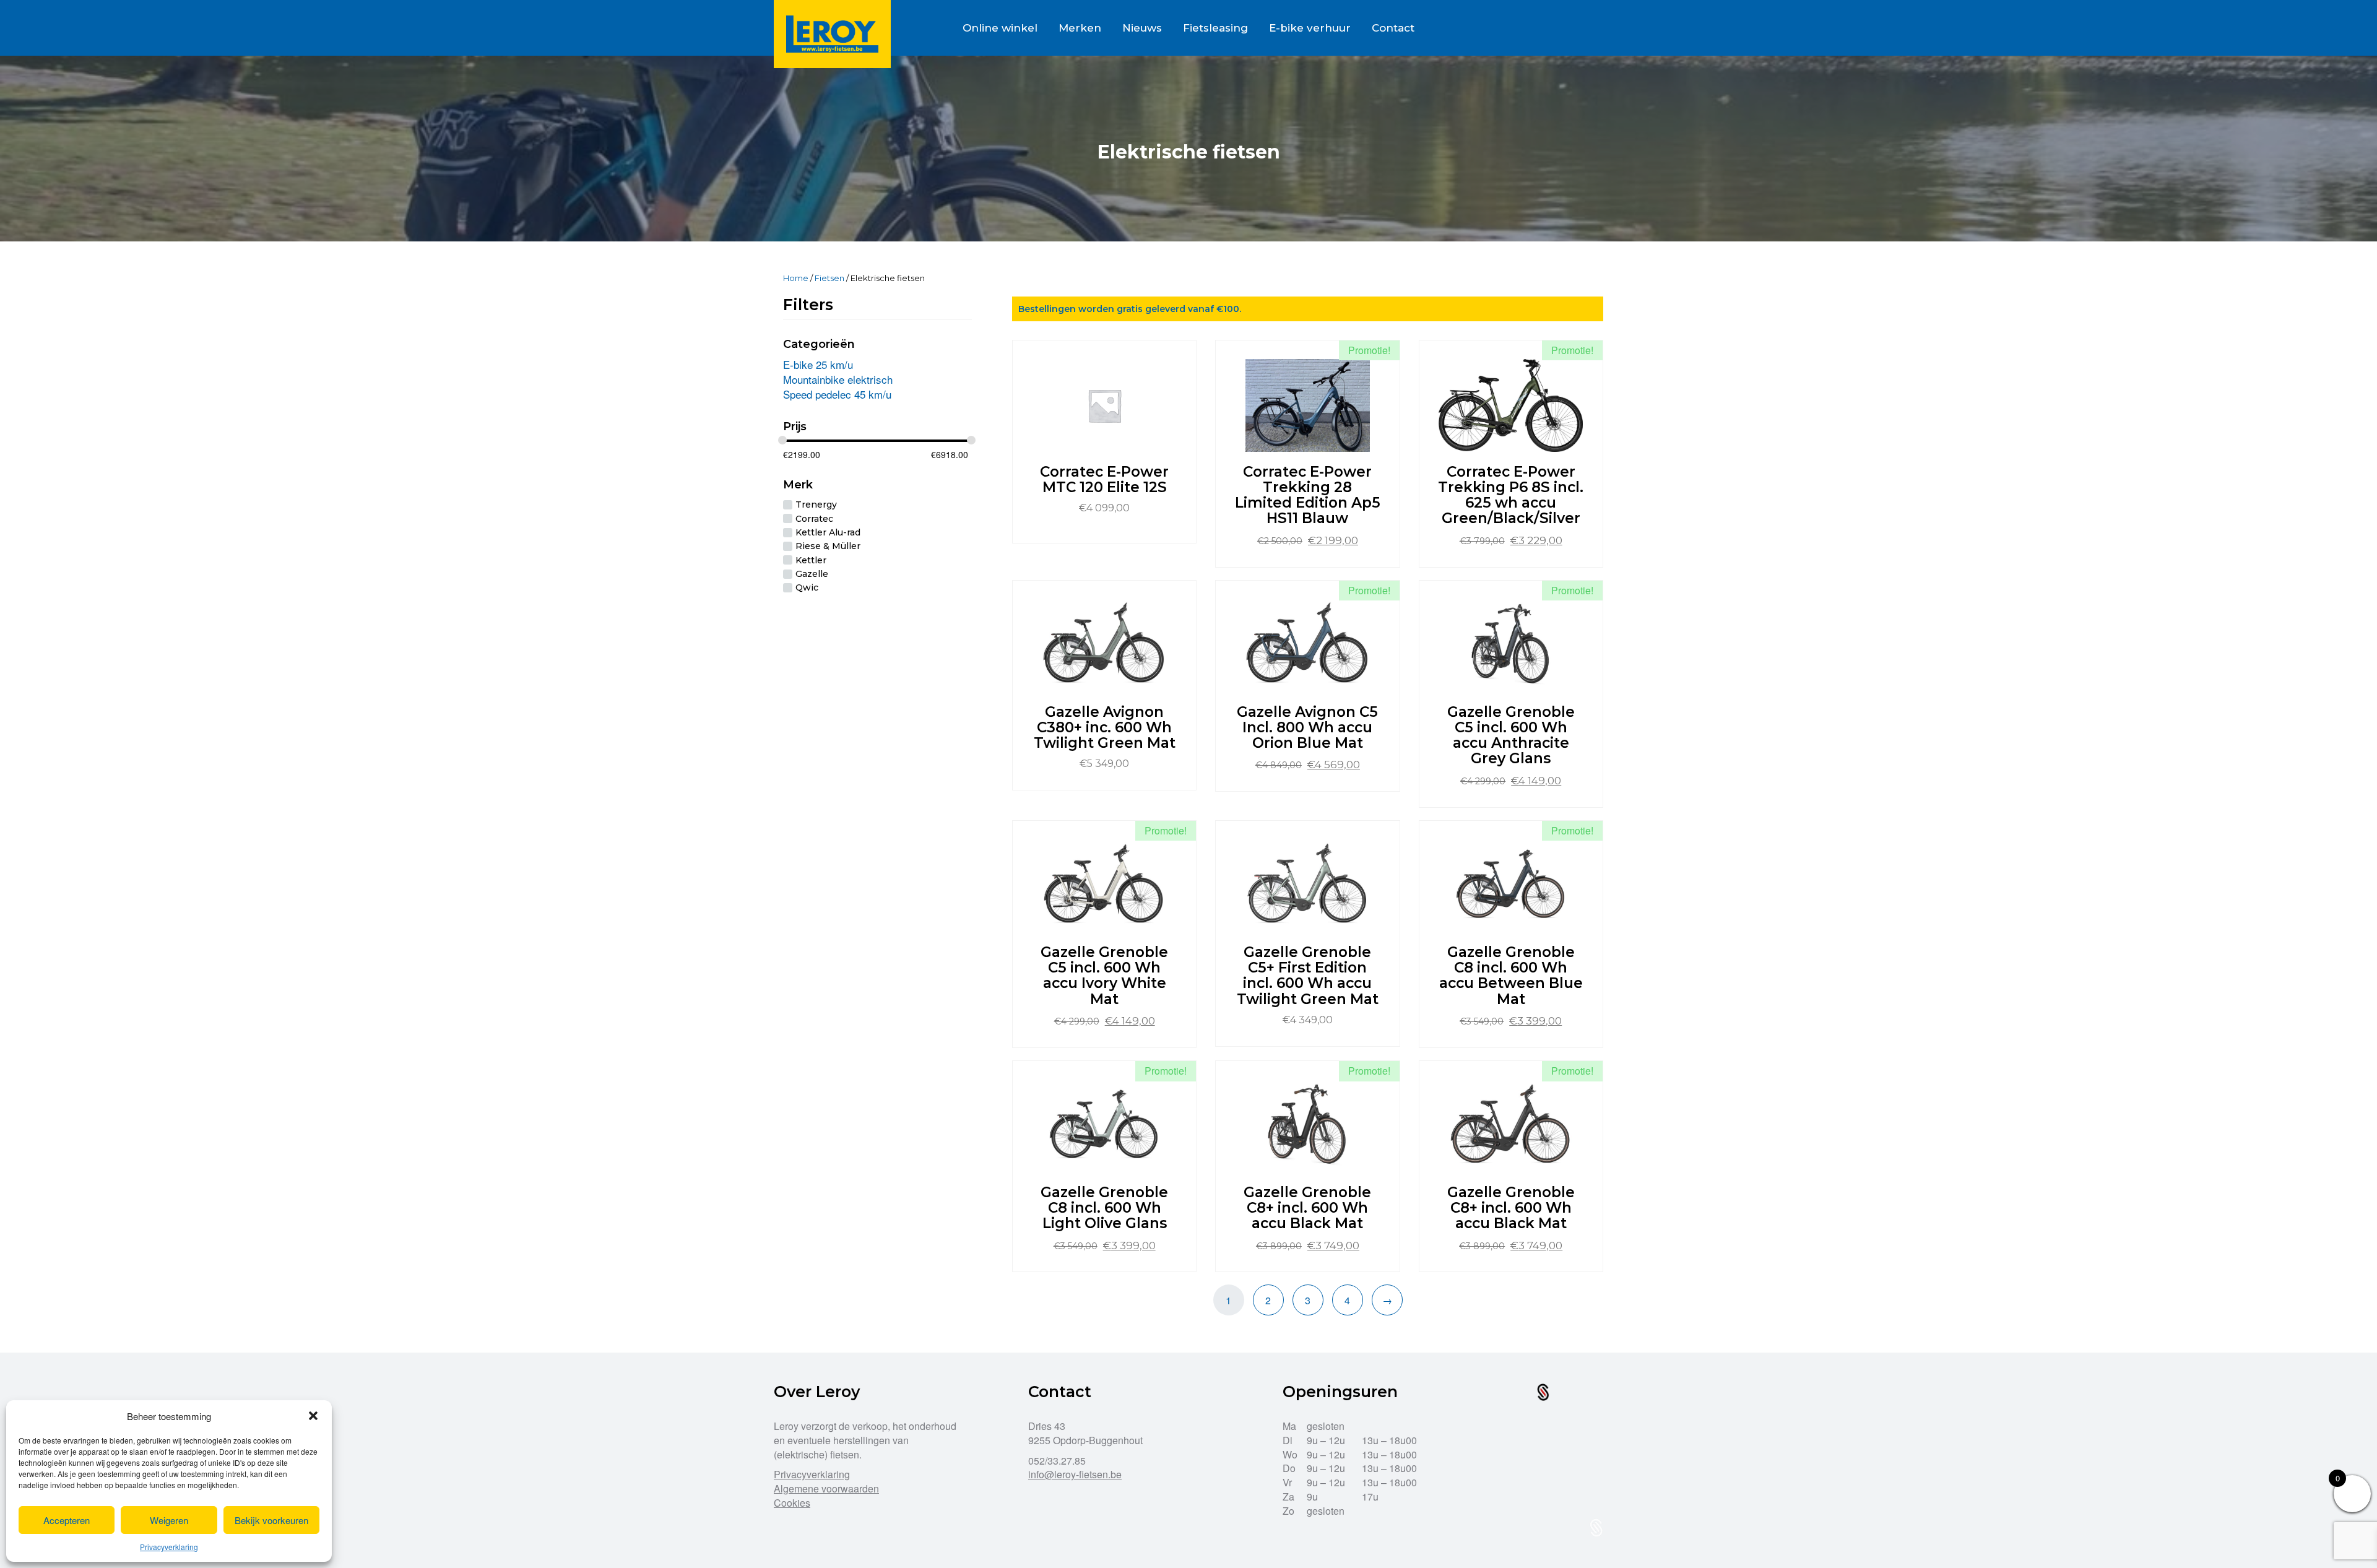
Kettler (811, 560)
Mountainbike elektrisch (838, 379)
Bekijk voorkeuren (271, 1520)
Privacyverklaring (169, 1547)
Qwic (807, 588)
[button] (313, 1416)
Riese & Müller (828, 547)
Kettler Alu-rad (828, 532)
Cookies (792, 1503)
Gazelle (812, 574)
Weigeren (169, 1520)
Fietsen (829, 278)
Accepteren (67, 1520)
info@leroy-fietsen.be (1075, 1474)
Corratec (814, 519)
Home (796, 278)
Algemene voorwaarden (826, 1488)
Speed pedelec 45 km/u (837, 394)
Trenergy (816, 505)
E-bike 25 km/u (818, 364)
